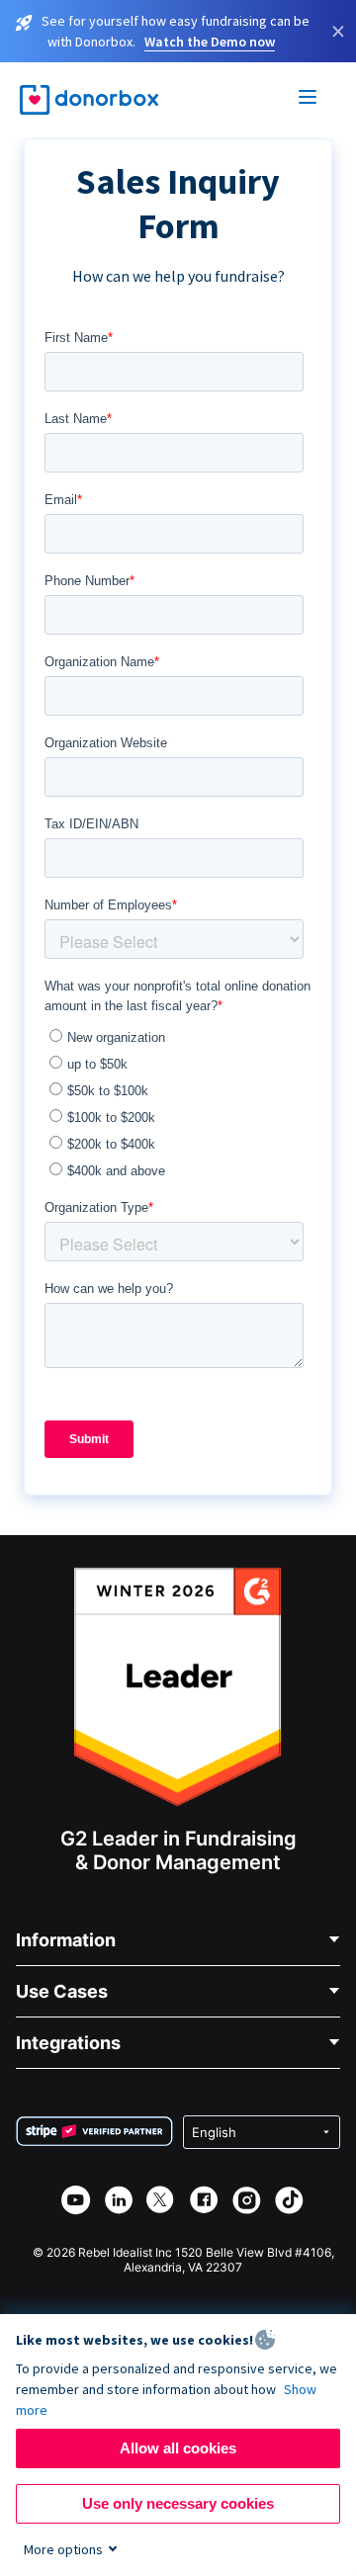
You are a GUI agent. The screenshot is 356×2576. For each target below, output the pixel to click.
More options (63, 2549)
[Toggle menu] (309, 100)
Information (66, 1940)
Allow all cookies (178, 2448)
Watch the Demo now (210, 42)
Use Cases (62, 1991)
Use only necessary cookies (178, 2503)
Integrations (68, 2043)
